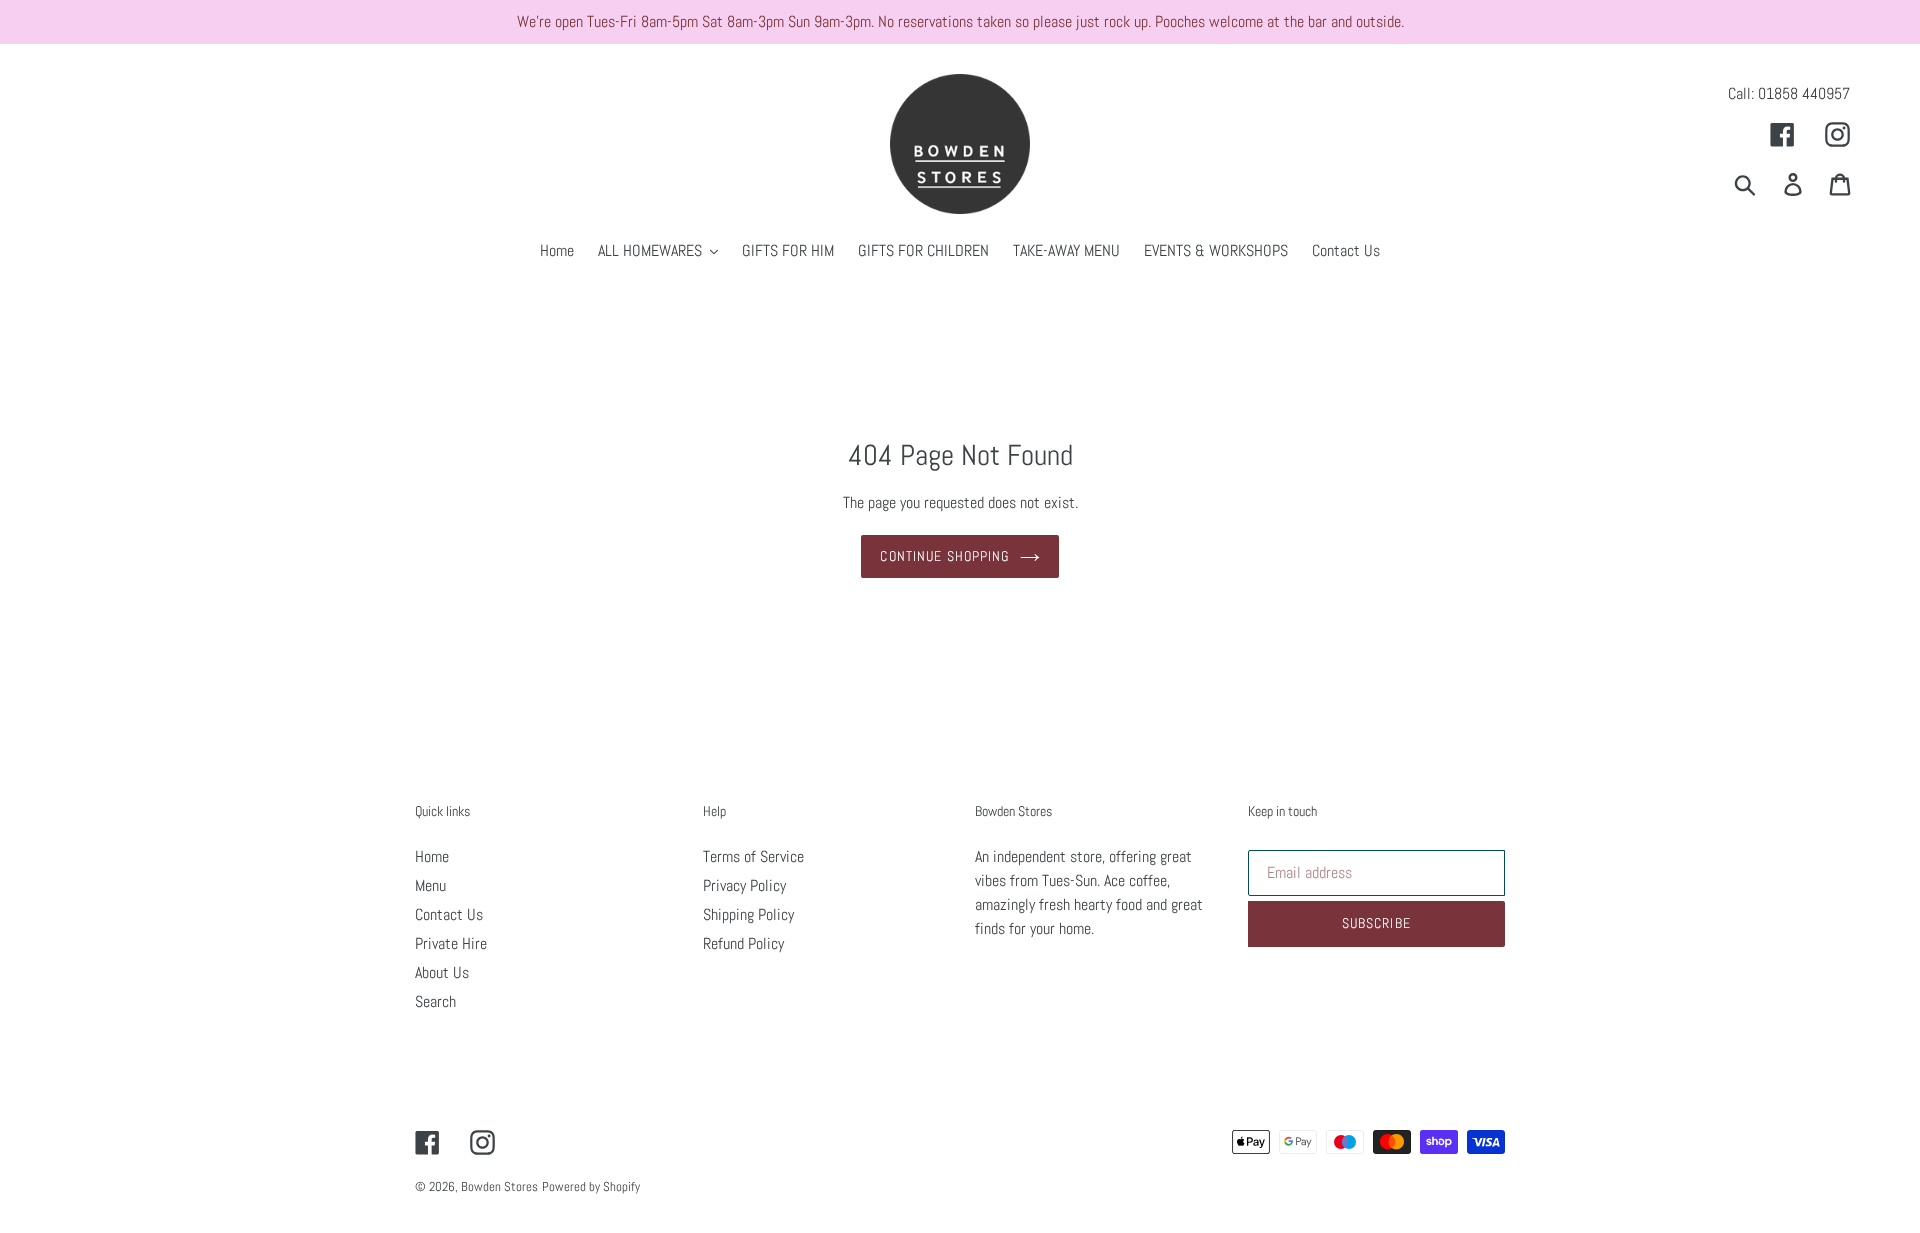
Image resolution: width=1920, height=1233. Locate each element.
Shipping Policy (748, 914)
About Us (442, 972)
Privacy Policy (744, 885)
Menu (430, 885)
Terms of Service (753, 856)
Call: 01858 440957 (1789, 93)
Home (432, 856)
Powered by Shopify (591, 1186)
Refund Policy (743, 943)
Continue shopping (944, 556)
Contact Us (449, 914)
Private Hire (451, 943)
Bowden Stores (499, 1186)
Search (435, 1001)
